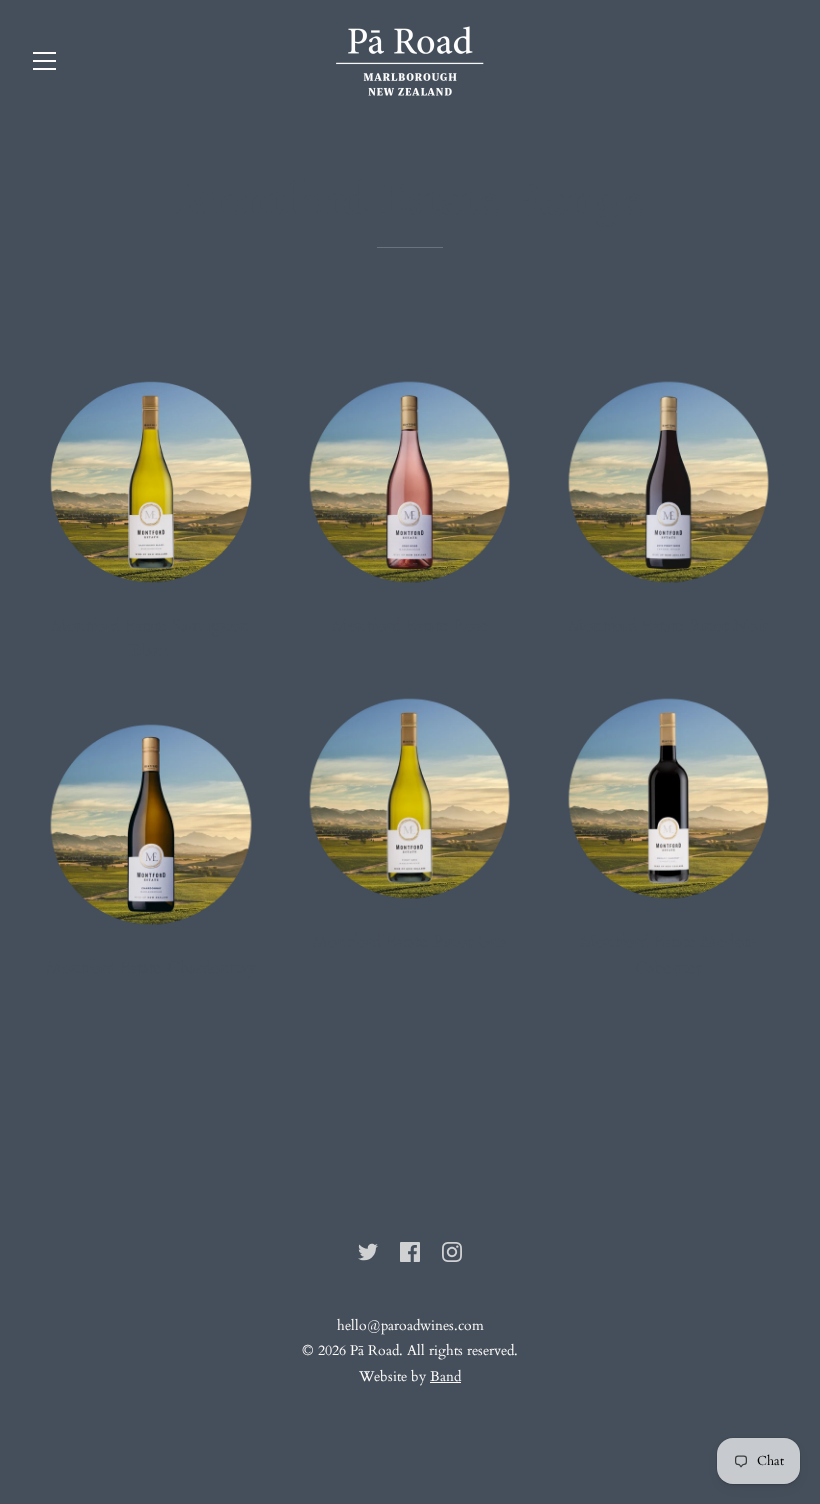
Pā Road (374, 1350)
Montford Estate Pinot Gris (409, 941)
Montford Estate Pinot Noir (668, 625)
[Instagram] (452, 1249)
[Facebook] (410, 1249)
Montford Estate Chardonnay (151, 967)
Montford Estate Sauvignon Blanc (150, 638)
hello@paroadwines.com (410, 1325)
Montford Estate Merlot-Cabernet (668, 954)
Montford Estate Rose (410, 625)
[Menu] (45, 66)
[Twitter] (368, 1249)
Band (445, 1376)
